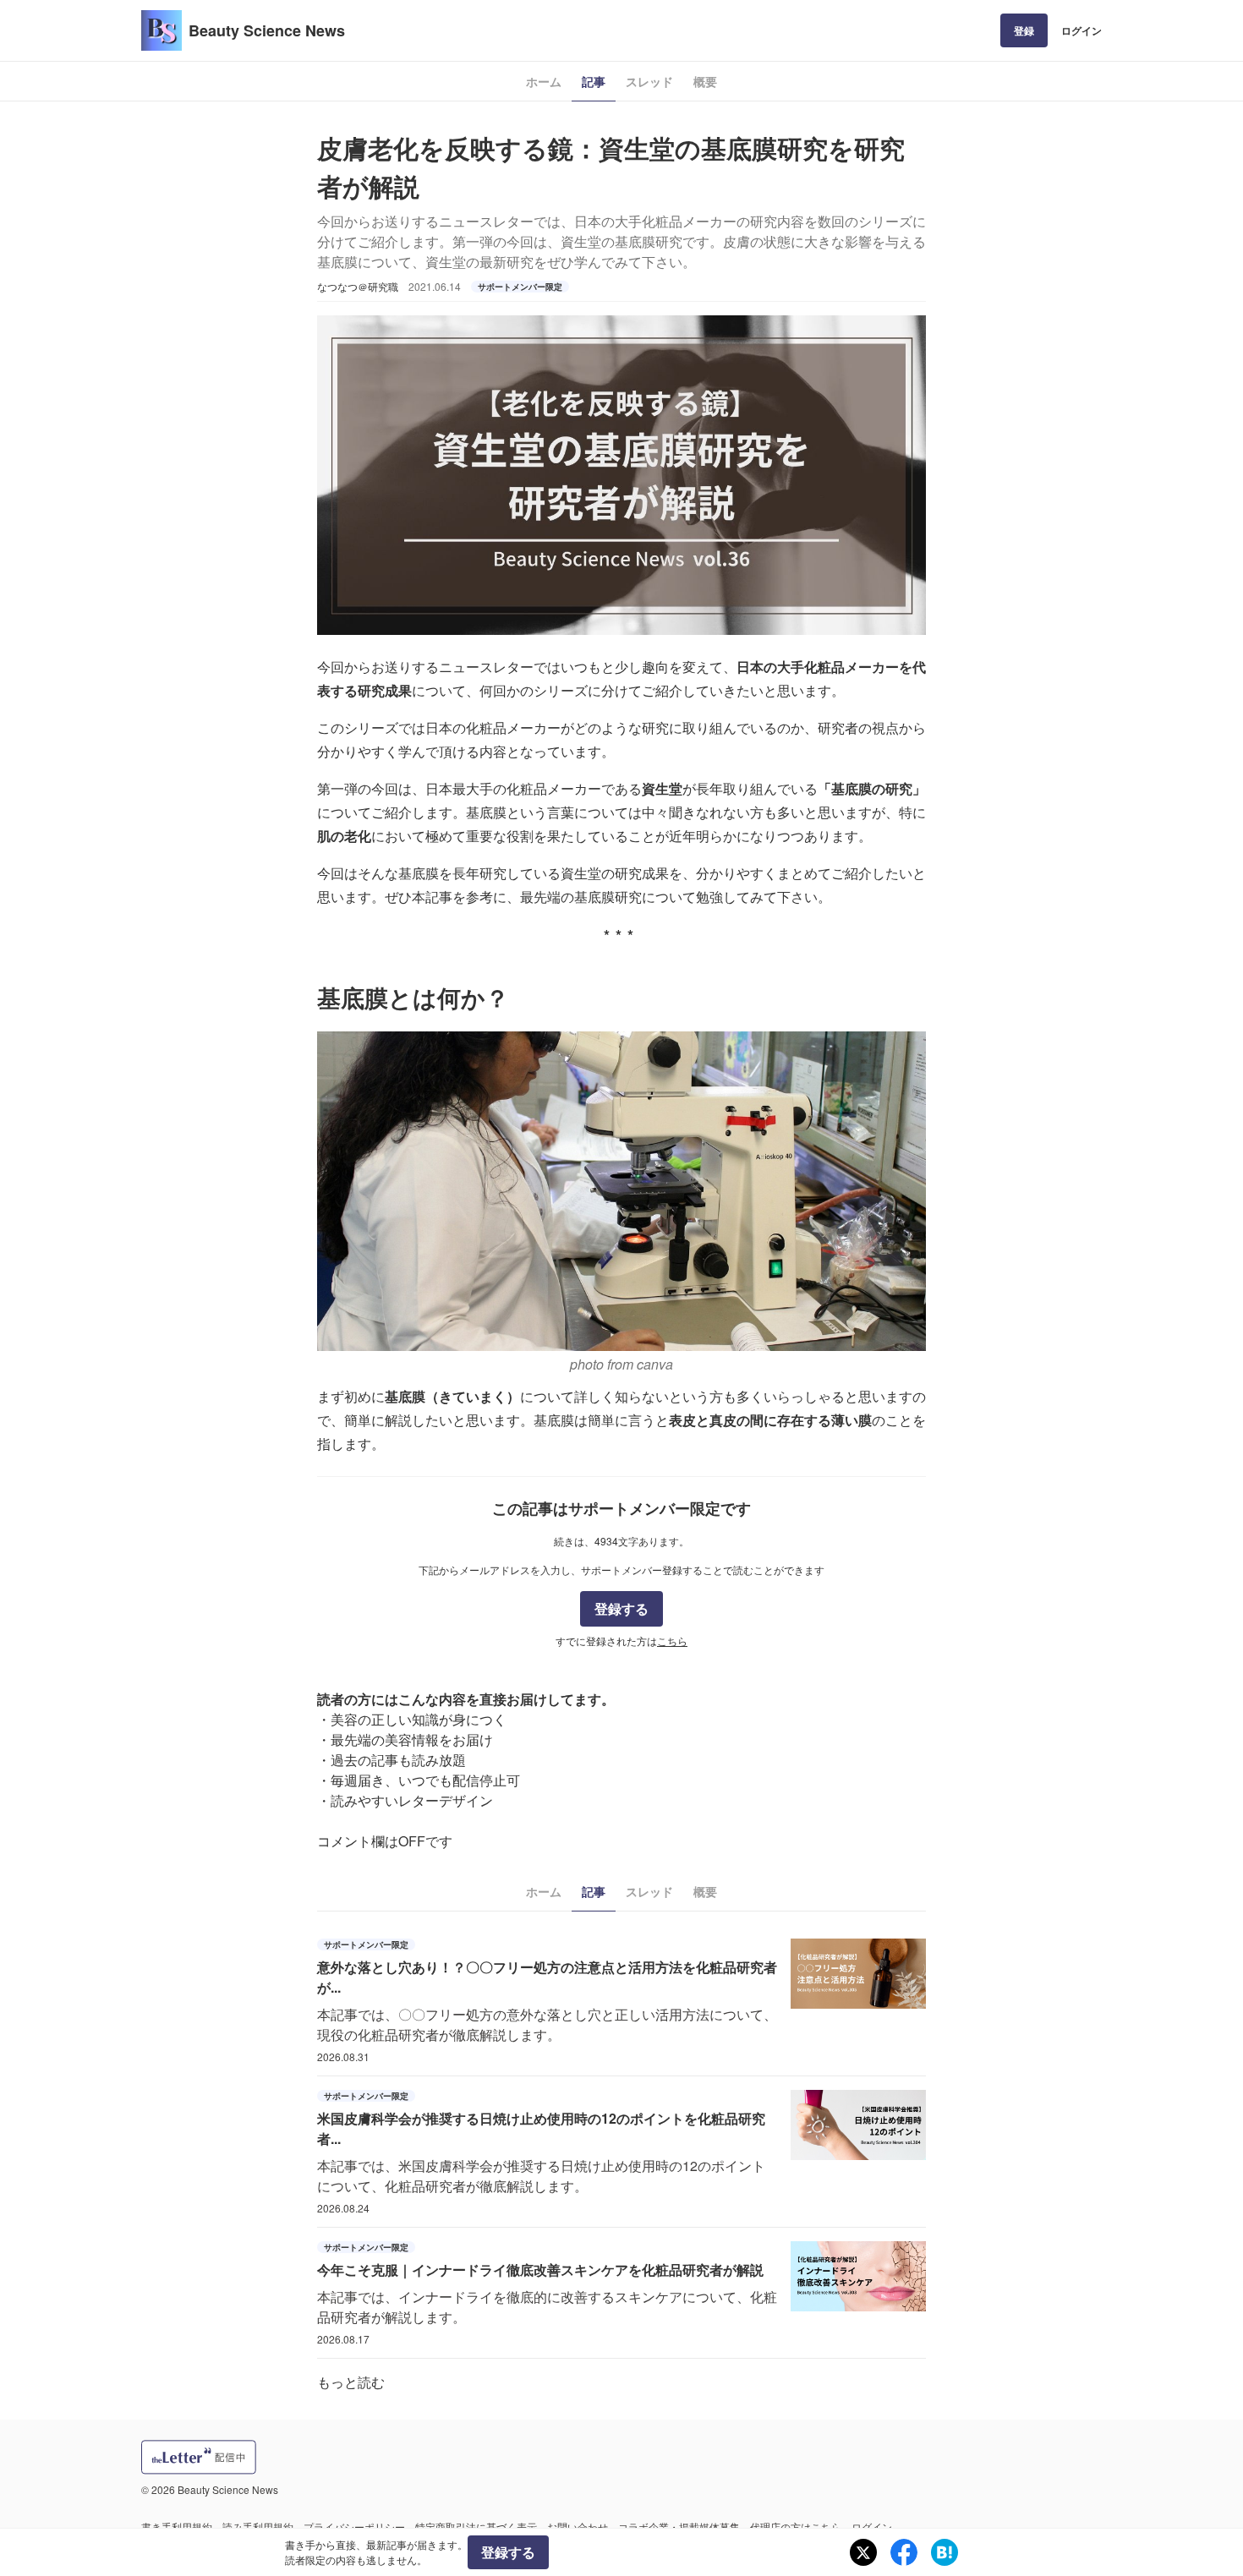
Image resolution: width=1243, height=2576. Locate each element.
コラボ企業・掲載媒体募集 (679, 2527)
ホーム (544, 81)
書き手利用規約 (177, 2527)
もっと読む (351, 2382)
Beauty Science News (267, 30)
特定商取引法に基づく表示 (476, 2527)
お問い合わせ (578, 2527)
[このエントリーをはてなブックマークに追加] (945, 2552)
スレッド (649, 81)
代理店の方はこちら (796, 2527)
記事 (594, 81)
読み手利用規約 (258, 2527)
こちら (672, 1641)
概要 (705, 81)
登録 (1024, 30)
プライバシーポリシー (354, 2527)
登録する (621, 1608)
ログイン (1081, 30)
